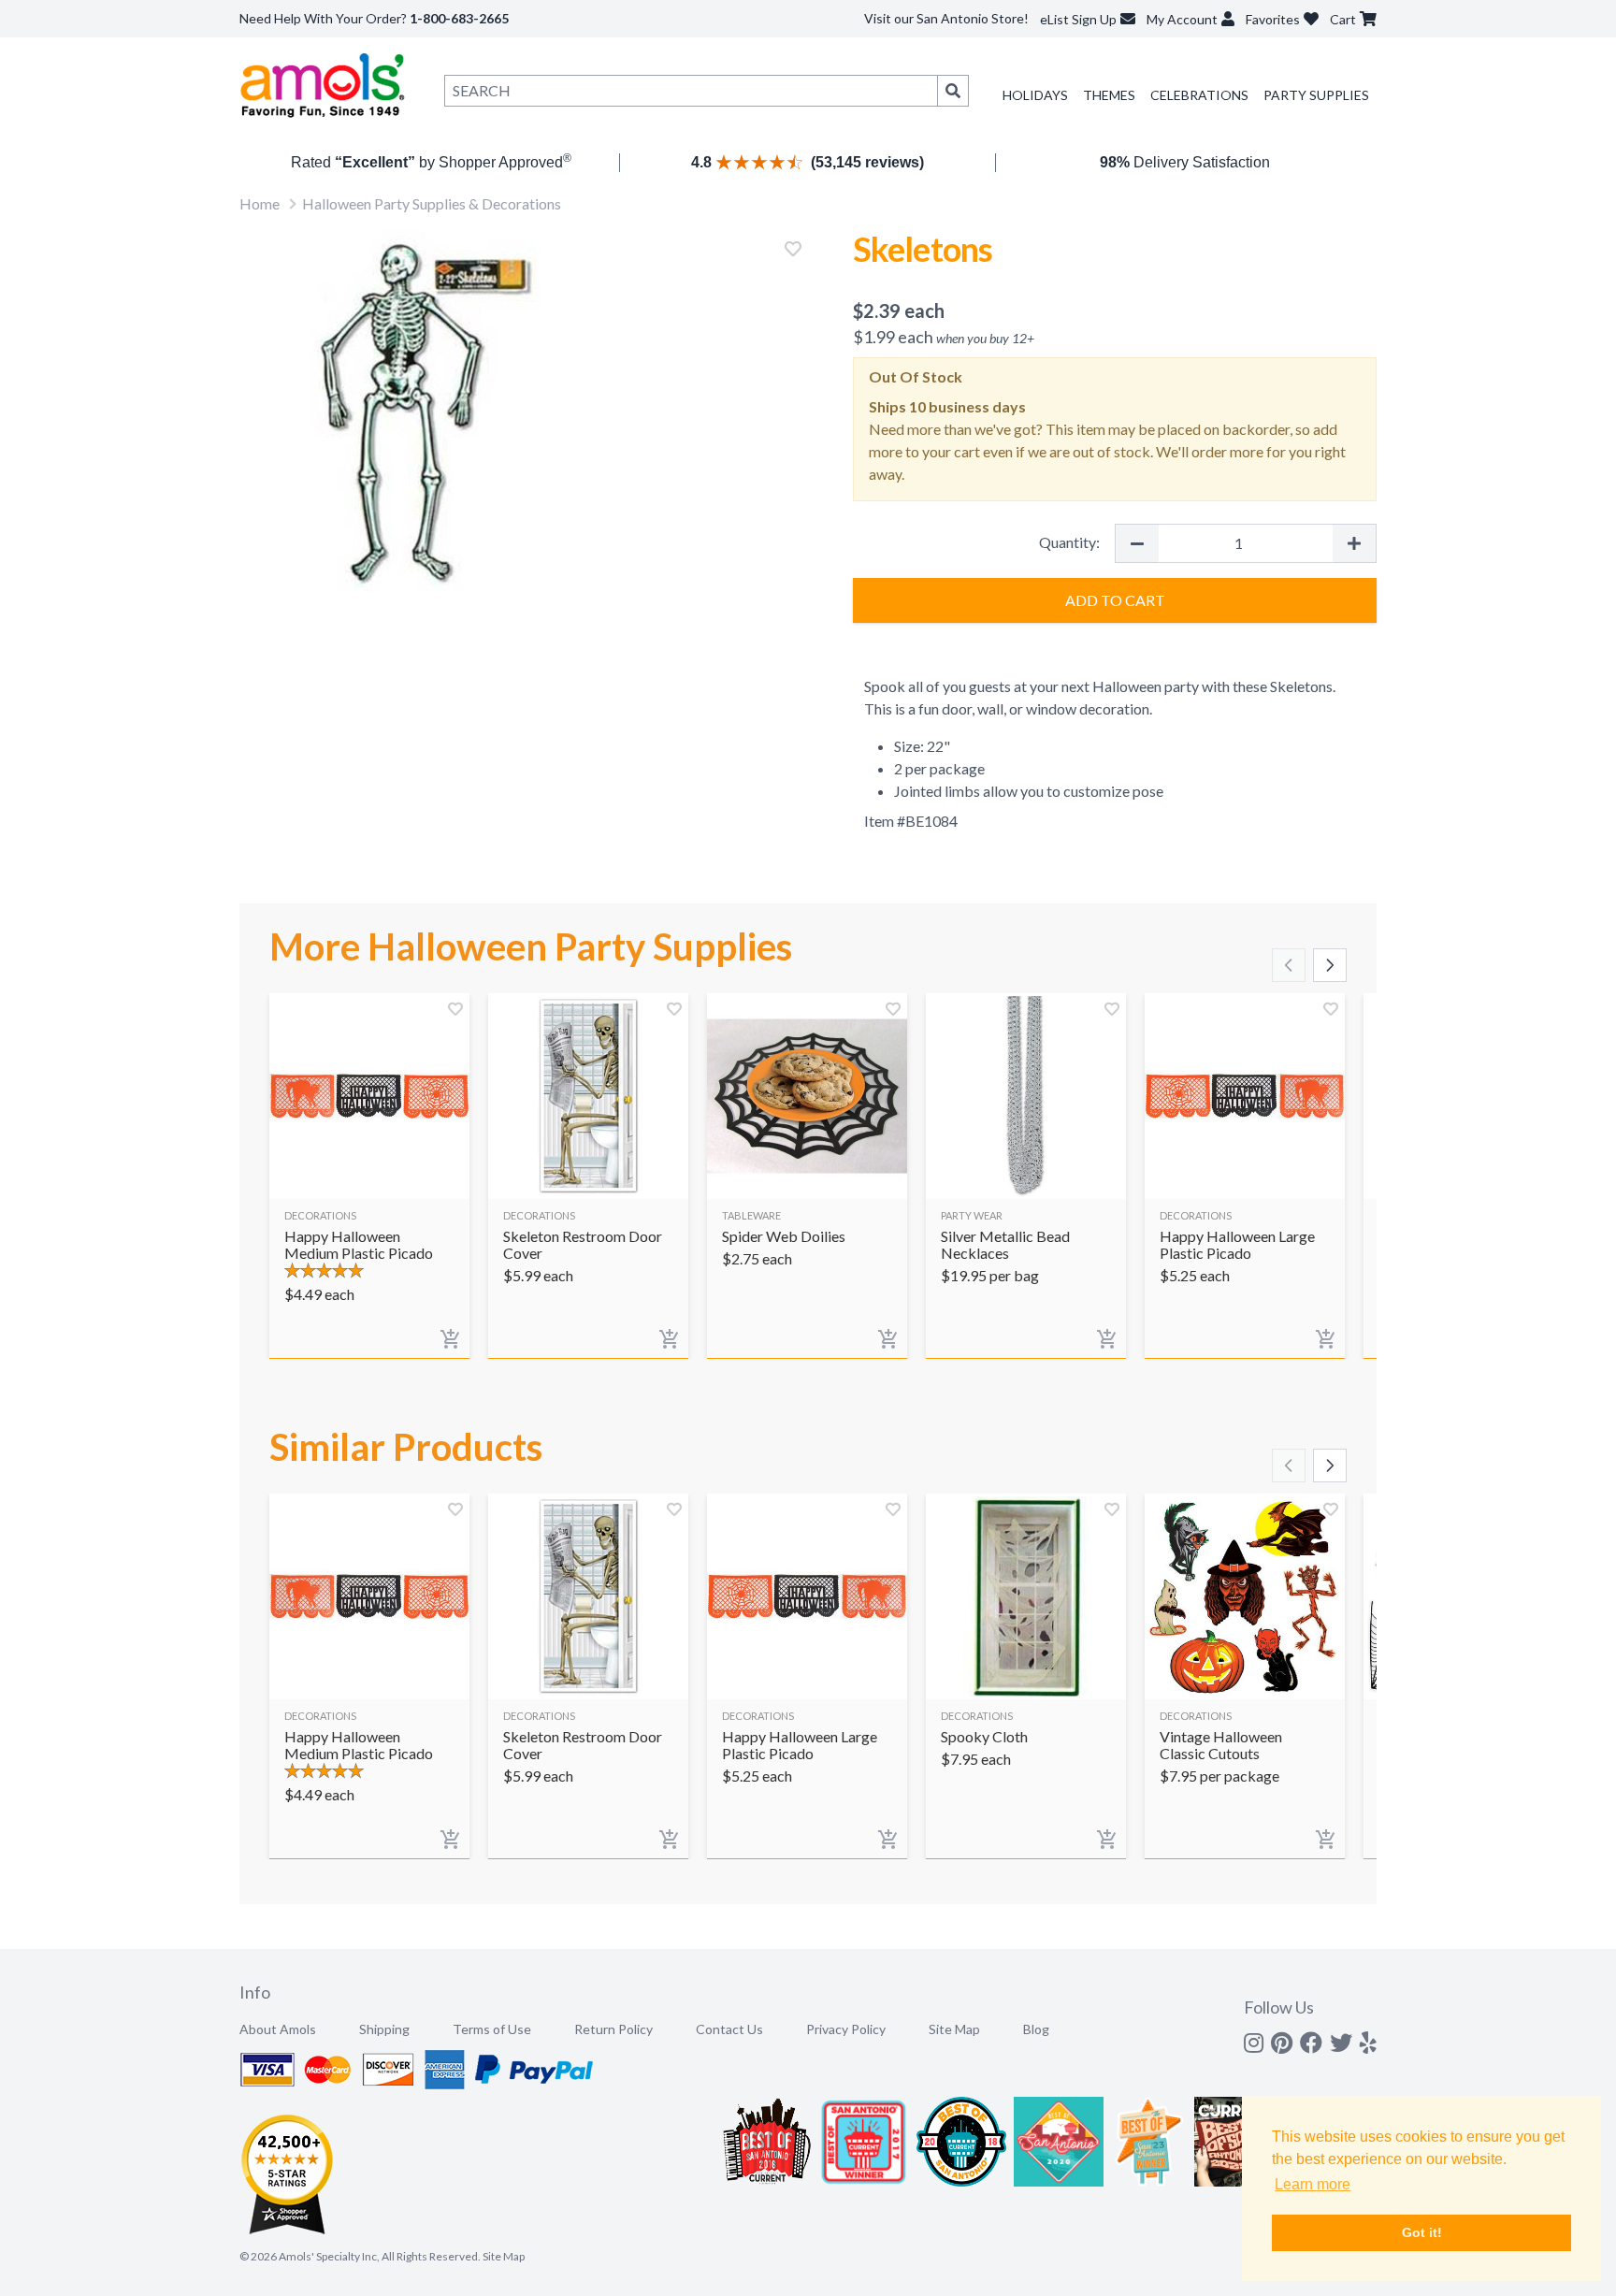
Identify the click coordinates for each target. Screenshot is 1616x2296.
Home (260, 203)
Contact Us (729, 2029)
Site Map (954, 2029)
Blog (1036, 2029)
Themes (1109, 95)
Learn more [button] (1313, 2184)
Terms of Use (492, 2029)
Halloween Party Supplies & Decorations (432, 203)
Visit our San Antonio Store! (946, 18)
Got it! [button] (1422, 2232)
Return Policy (613, 2029)
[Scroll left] (1289, 965)
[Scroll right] (1330, 965)
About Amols (278, 2029)
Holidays (1035, 95)
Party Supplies (1316, 95)
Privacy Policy (846, 2029)
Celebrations (1199, 95)
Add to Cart (1115, 600)
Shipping (384, 2029)
